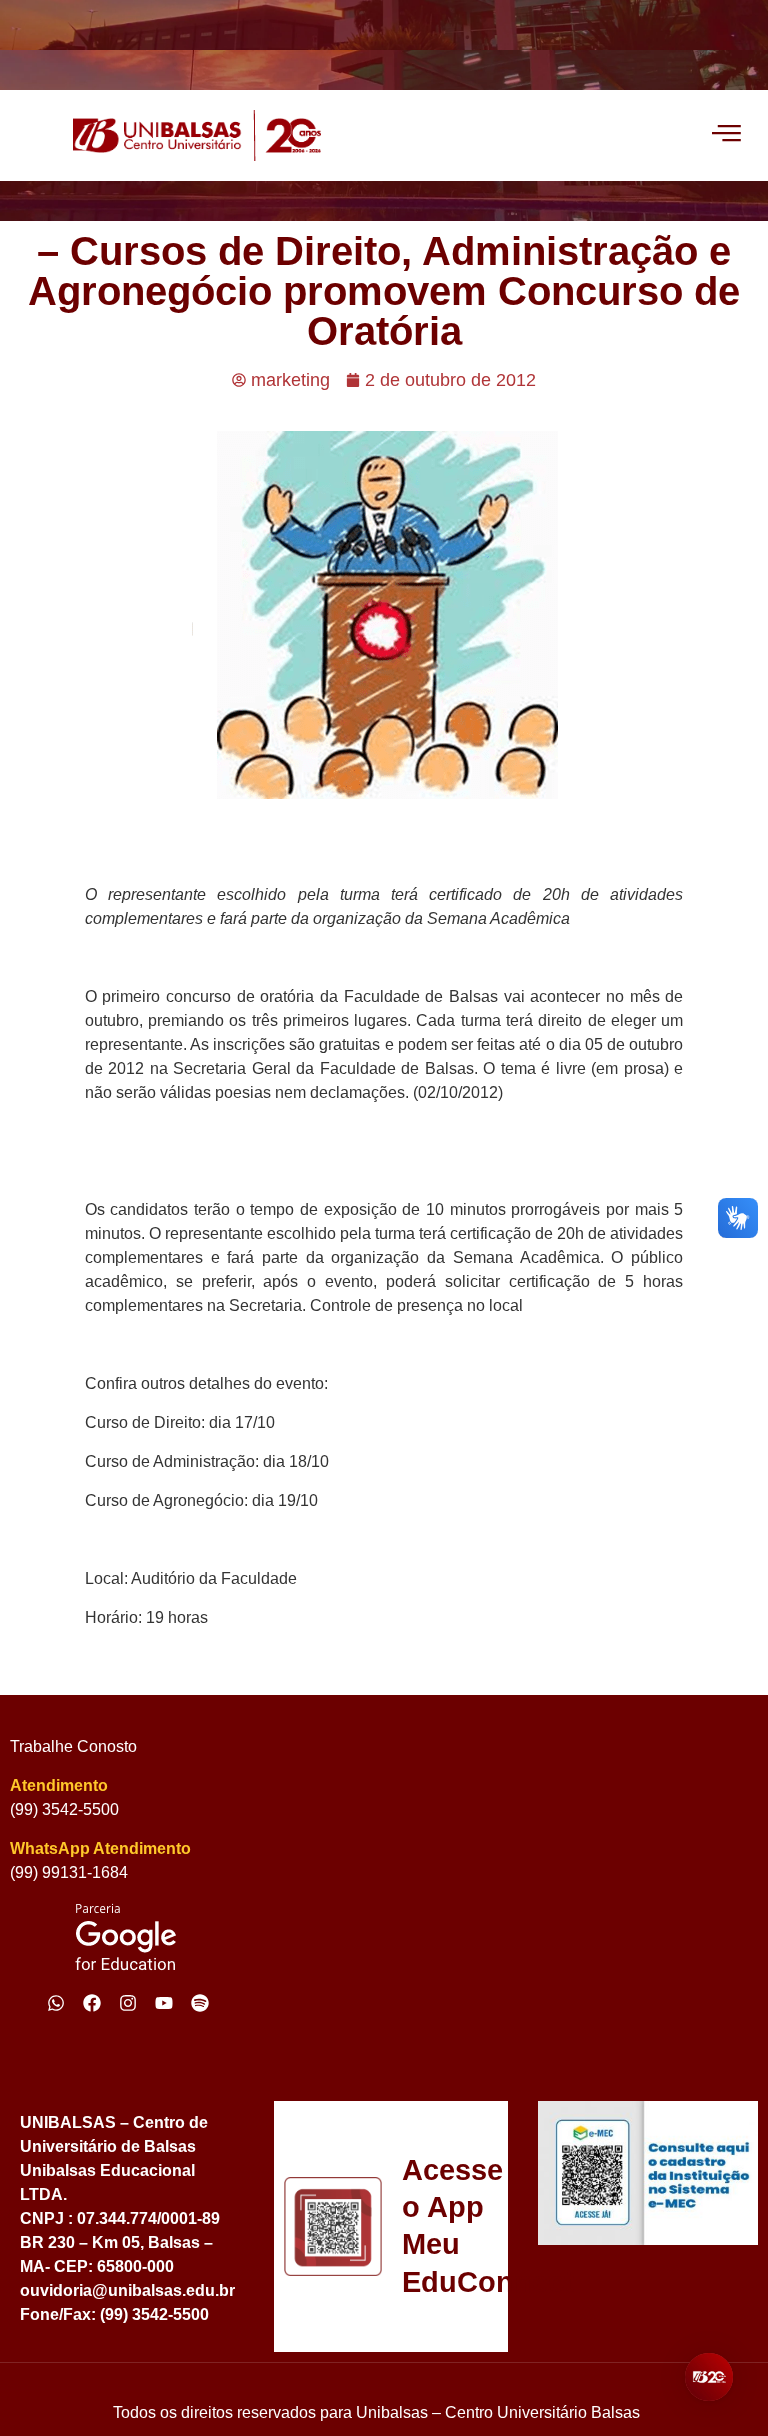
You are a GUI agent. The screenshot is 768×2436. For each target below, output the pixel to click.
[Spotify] (200, 2003)
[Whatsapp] (56, 2003)
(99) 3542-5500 (64, 1809)
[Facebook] (92, 2003)
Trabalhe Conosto (73, 1746)
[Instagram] (128, 2003)
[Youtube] (164, 2003)
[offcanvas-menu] (726, 135)
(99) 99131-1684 (69, 1872)
